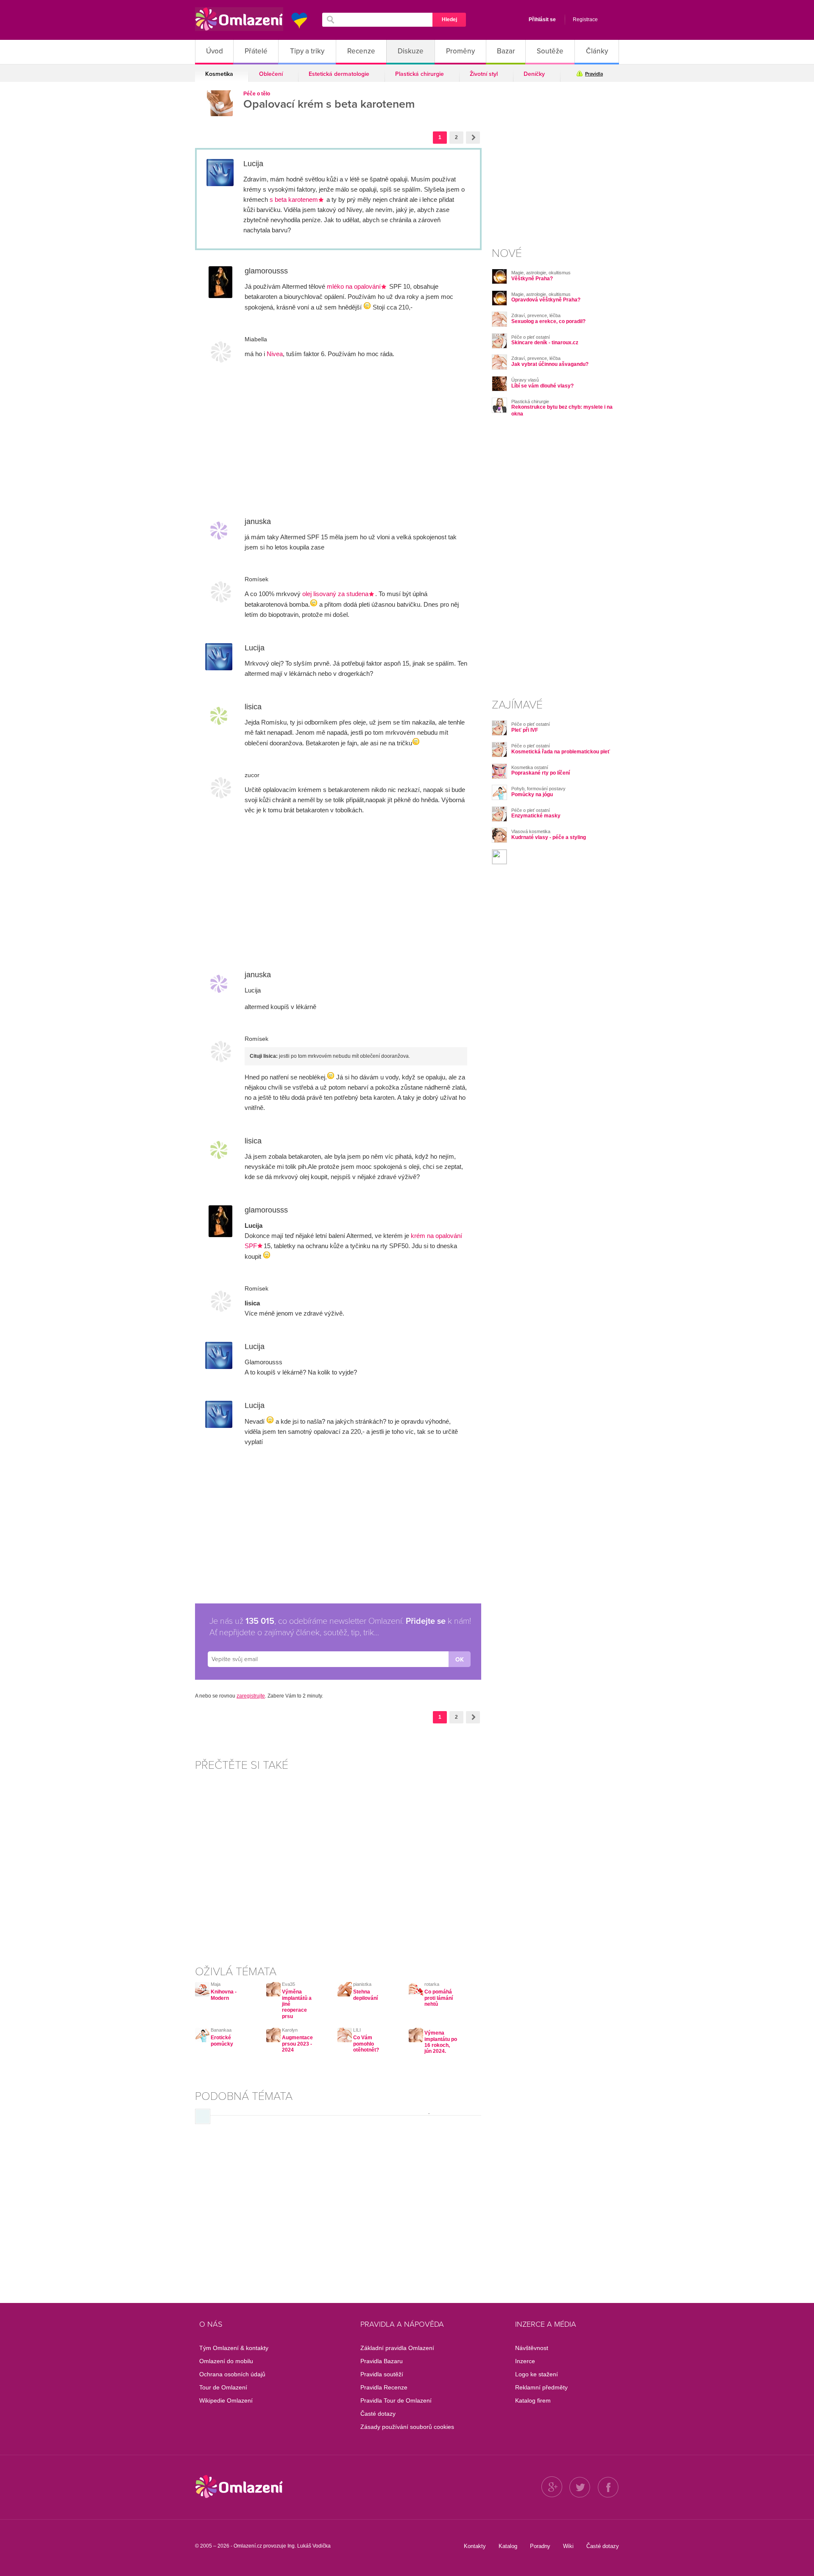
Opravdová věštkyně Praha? (546, 300)
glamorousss (266, 271)
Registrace (585, 20)
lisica (253, 707)
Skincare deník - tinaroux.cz (545, 343)
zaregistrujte (251, 1696)
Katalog (508, 2546)
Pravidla (594, 74)
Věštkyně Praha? (532, 279)
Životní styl (484, 74)
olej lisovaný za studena (335, 594)
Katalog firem (533, 2400)
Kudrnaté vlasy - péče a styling (549, 837)
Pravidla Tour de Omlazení (396, 2400)
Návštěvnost (532, 2348)
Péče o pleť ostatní (531, 337)
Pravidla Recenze (384, 2387)
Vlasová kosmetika (531, 831)
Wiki (568, 2546)
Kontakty (475, 2546)
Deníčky (534, 74)
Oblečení (271, 74)
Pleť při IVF (525, 730)
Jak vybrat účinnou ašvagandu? (550, 364)
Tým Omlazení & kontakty (234, 2348)
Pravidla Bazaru (382, 2361)
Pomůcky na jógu (532, 795)
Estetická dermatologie (339, 74)
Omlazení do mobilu (226, 2361)
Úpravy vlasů (525, 380)
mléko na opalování (354, 286)
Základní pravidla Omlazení (397, 2348)
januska (258, 521)
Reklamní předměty (541, 2387)
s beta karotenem (294, 199)
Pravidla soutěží (382, 2374)
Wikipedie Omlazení (226, 2400)
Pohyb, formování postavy (538, 789)
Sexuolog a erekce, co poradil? (548, 321)
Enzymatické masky (536, 816)
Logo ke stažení (537, 2374)
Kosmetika (219, 74)
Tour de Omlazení (223, 2387)
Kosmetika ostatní (530, 767)
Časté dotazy (378, 2414)
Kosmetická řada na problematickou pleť (561, 752)
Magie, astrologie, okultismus (541, 273)
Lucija (253, 164)
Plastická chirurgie (420, 74)
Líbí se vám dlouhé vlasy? (542, 386)
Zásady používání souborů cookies (407, 2427)
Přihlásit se (542, 20)
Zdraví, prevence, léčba (536, 315)
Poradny (540, 2546)
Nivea (275, 354)
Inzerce (525, 2361)
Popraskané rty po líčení (541, 773)
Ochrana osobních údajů (232, 2374)
